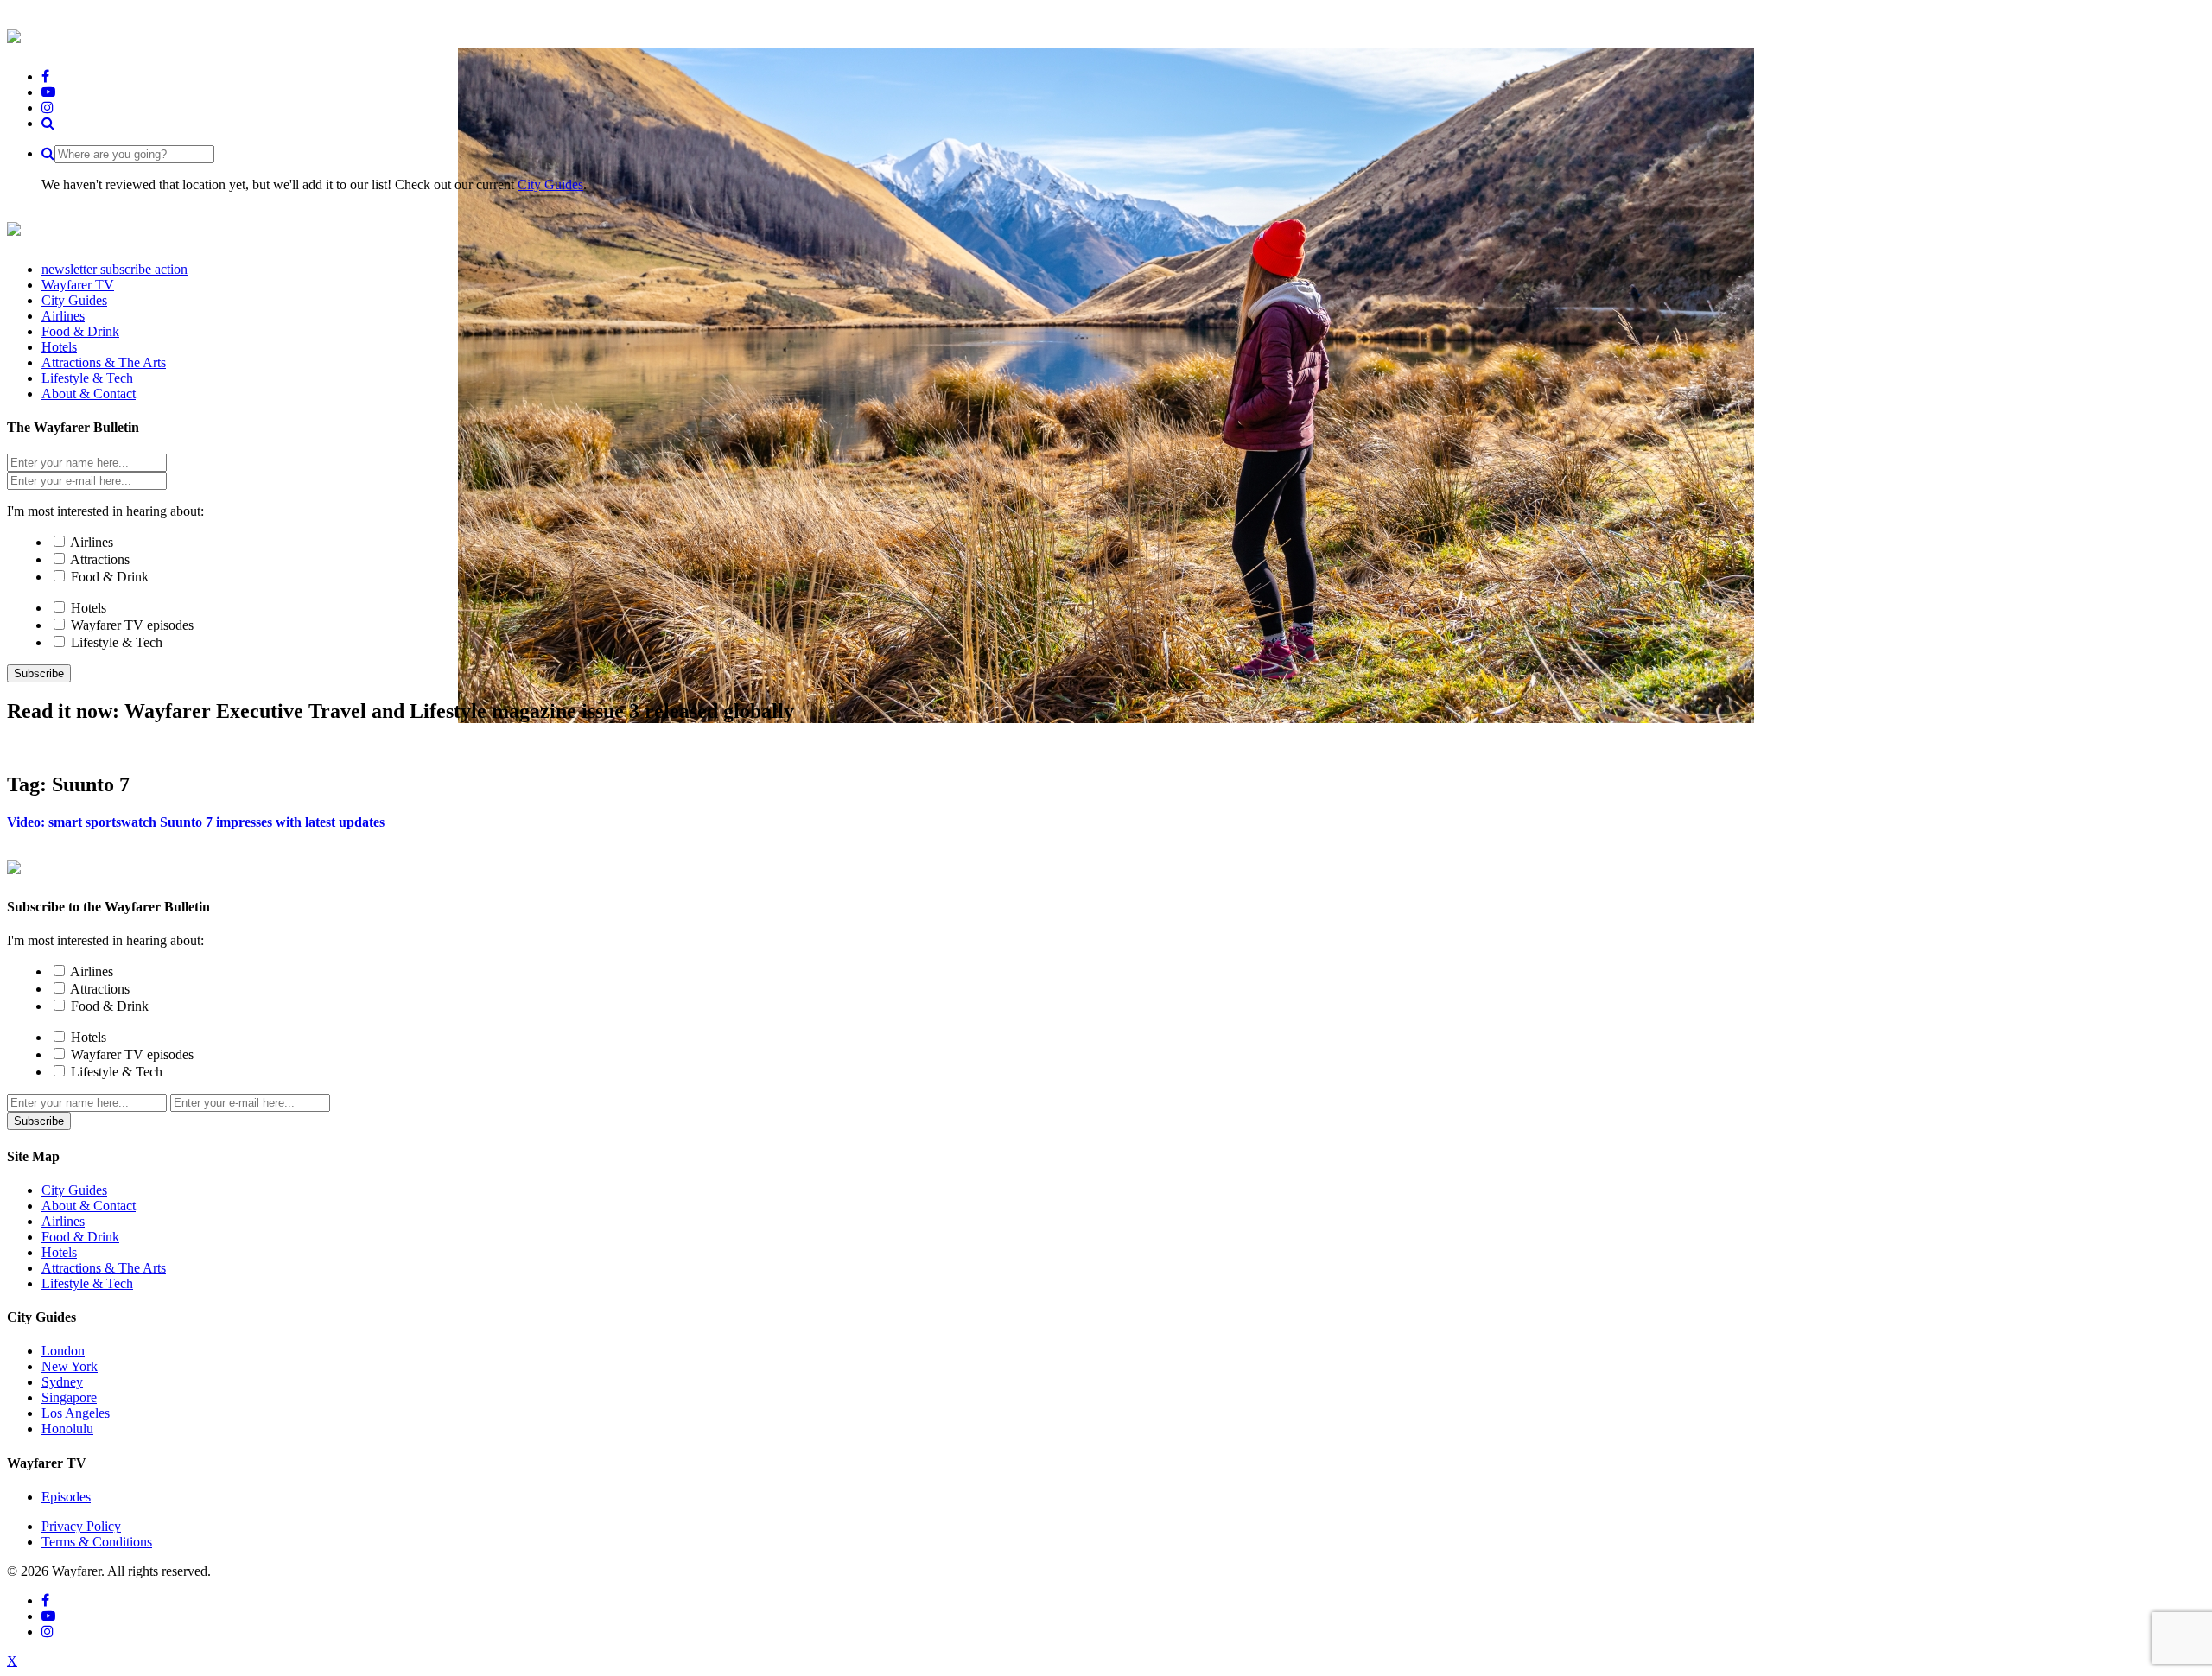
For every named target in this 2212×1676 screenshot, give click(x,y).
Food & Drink (110, 577)
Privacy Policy (81, 1526)
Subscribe (39, 673)
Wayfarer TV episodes (132, 625)
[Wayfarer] (14, 865)
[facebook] (45, 76)
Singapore (69, 1397)
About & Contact (89, 1206)
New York (70, 1366)
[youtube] (48, 92)
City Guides (550, 184)
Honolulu (67, 1428)
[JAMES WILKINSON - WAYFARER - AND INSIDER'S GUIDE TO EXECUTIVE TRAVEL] (14, 34)
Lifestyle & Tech (117, 642)
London (63, 1351)
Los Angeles (76, 1413)
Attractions (100, 559)
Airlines (92, 542)
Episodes (66, 1497)
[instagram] (48, 108)
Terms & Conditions (97, 1542)
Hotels (89, 608)
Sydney (62, 1382)
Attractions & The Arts (104, 1268)
